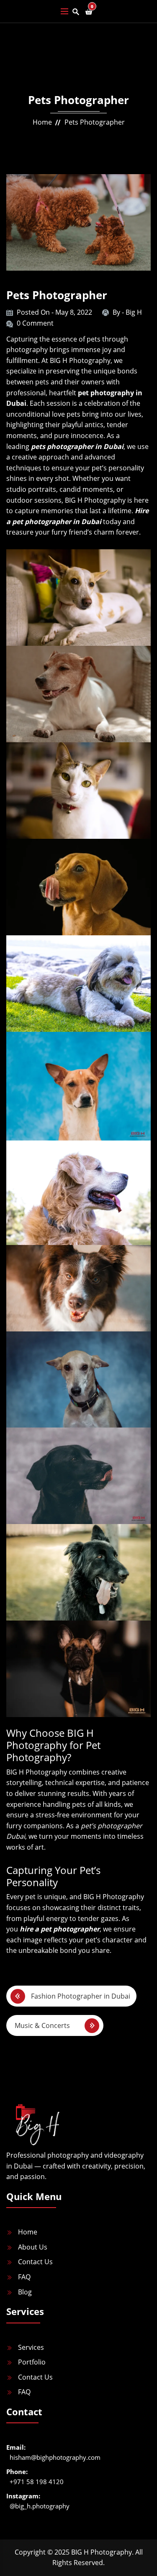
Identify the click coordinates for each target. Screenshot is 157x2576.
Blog (25, 2292)
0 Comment (35, 323)
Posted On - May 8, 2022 (54, 312)
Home (42, 122)
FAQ (24, 2277)
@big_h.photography (40, 2506)
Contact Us (35, 2262)
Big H (134, 312)
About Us (33, 2247)
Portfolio (32, 2362)
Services (31, 2347)
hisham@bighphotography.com (55, 2457)
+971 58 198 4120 (37, 2482)
